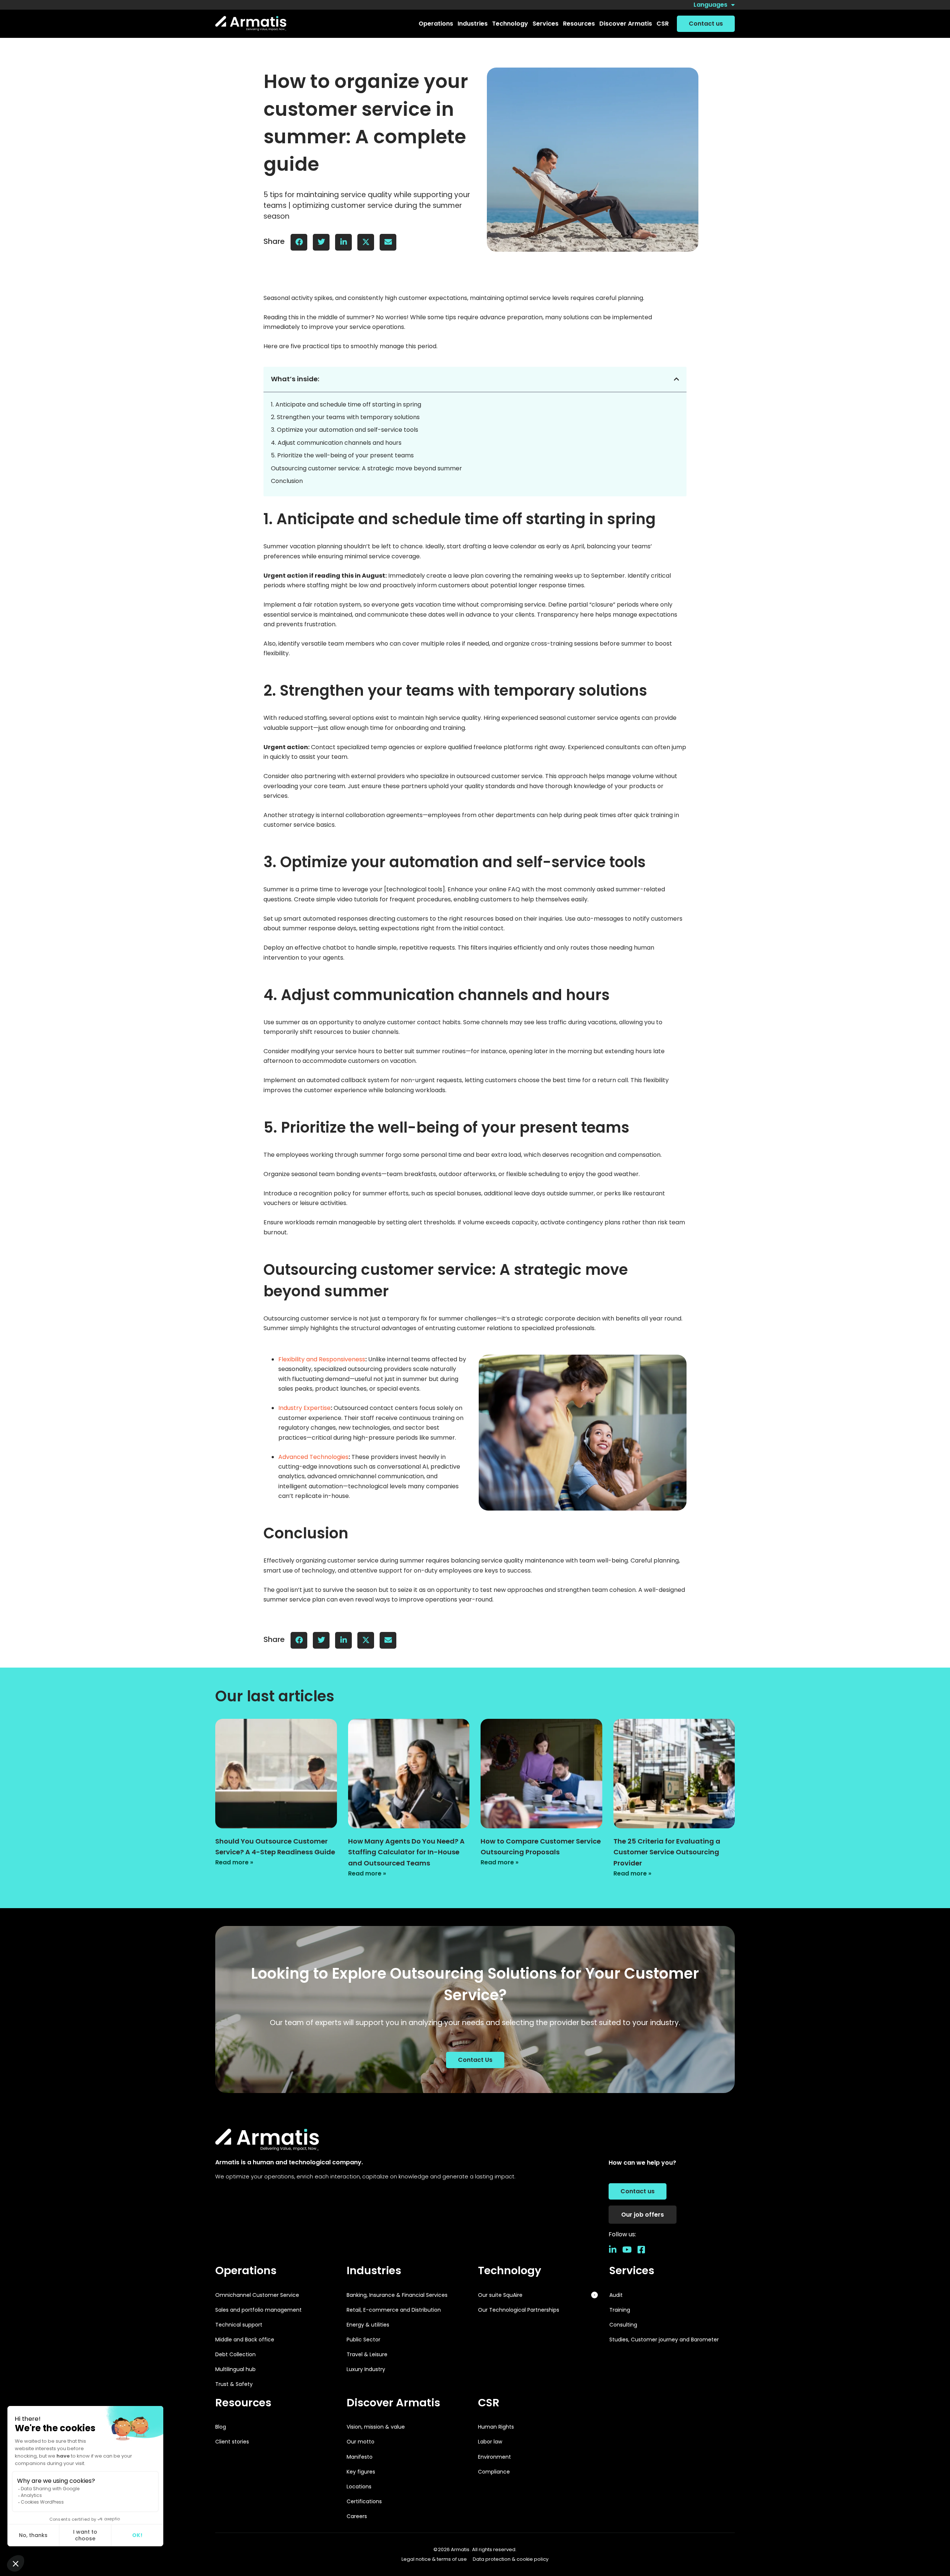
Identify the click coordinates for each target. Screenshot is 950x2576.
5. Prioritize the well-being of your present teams (342, 455)
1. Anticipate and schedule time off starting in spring (346, 404)
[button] (436, 24)
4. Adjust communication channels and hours (336, 443)
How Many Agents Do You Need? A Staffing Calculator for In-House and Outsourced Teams (406, 1852)
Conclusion (287, 481)
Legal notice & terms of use (434, 2559)
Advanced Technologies (313, 1457)
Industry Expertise (304, 1408)
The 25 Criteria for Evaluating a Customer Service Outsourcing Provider (667, 1852)
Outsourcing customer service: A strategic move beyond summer (366, 468)
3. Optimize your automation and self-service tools (345, 430)
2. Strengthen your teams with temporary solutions (345, 417)
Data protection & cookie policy (511, 2559)
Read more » (234, 1862)
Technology (510, 2270)
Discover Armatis (393, 2403)
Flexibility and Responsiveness (322, 1359)
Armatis (460, 2549)
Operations (246, 2270)
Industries (374, 2270)
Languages (710, 5)
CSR (489, 2403)
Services (632, 2270)
